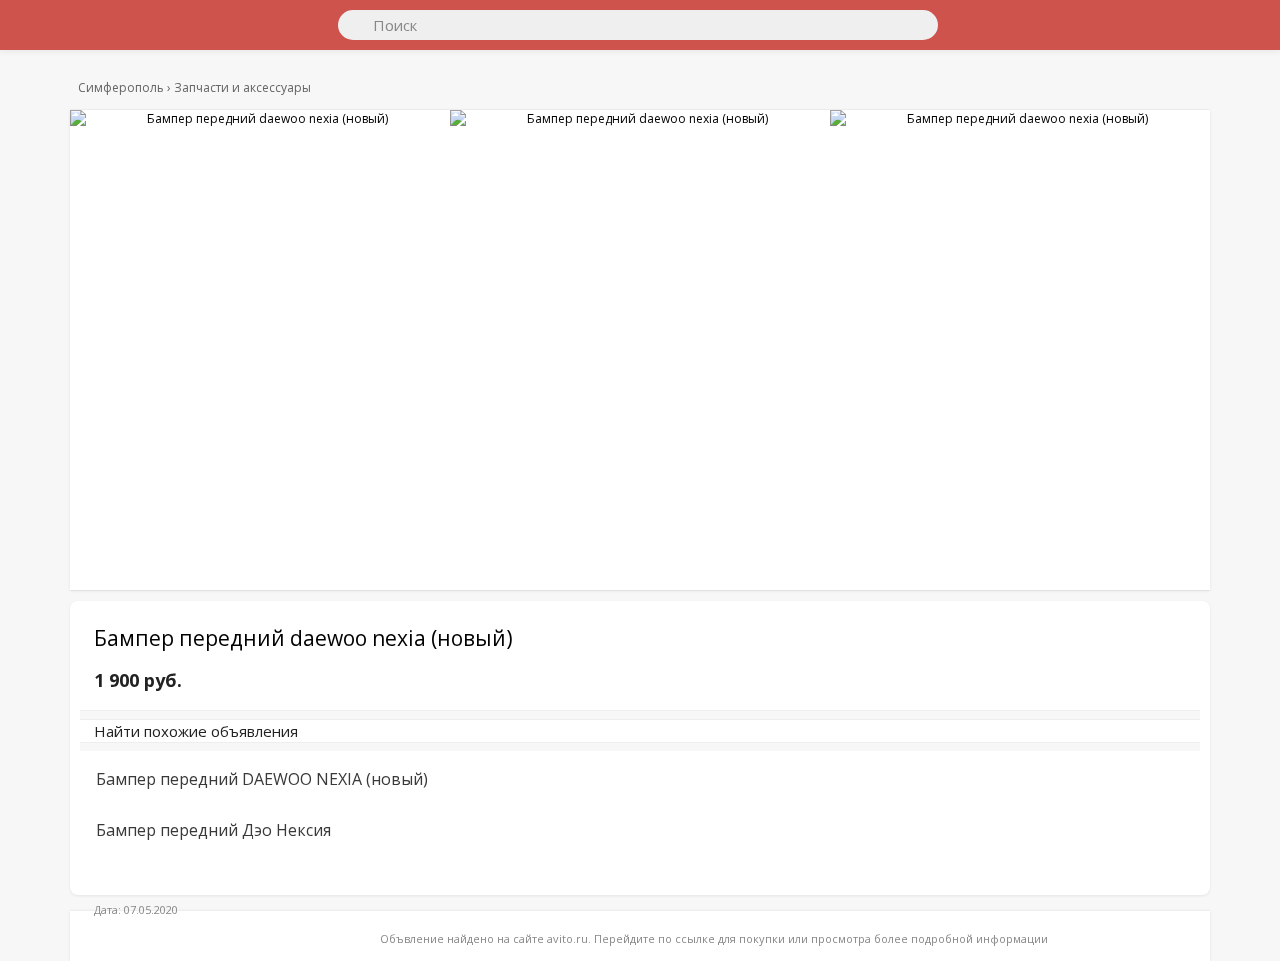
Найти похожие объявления (351, 741)
